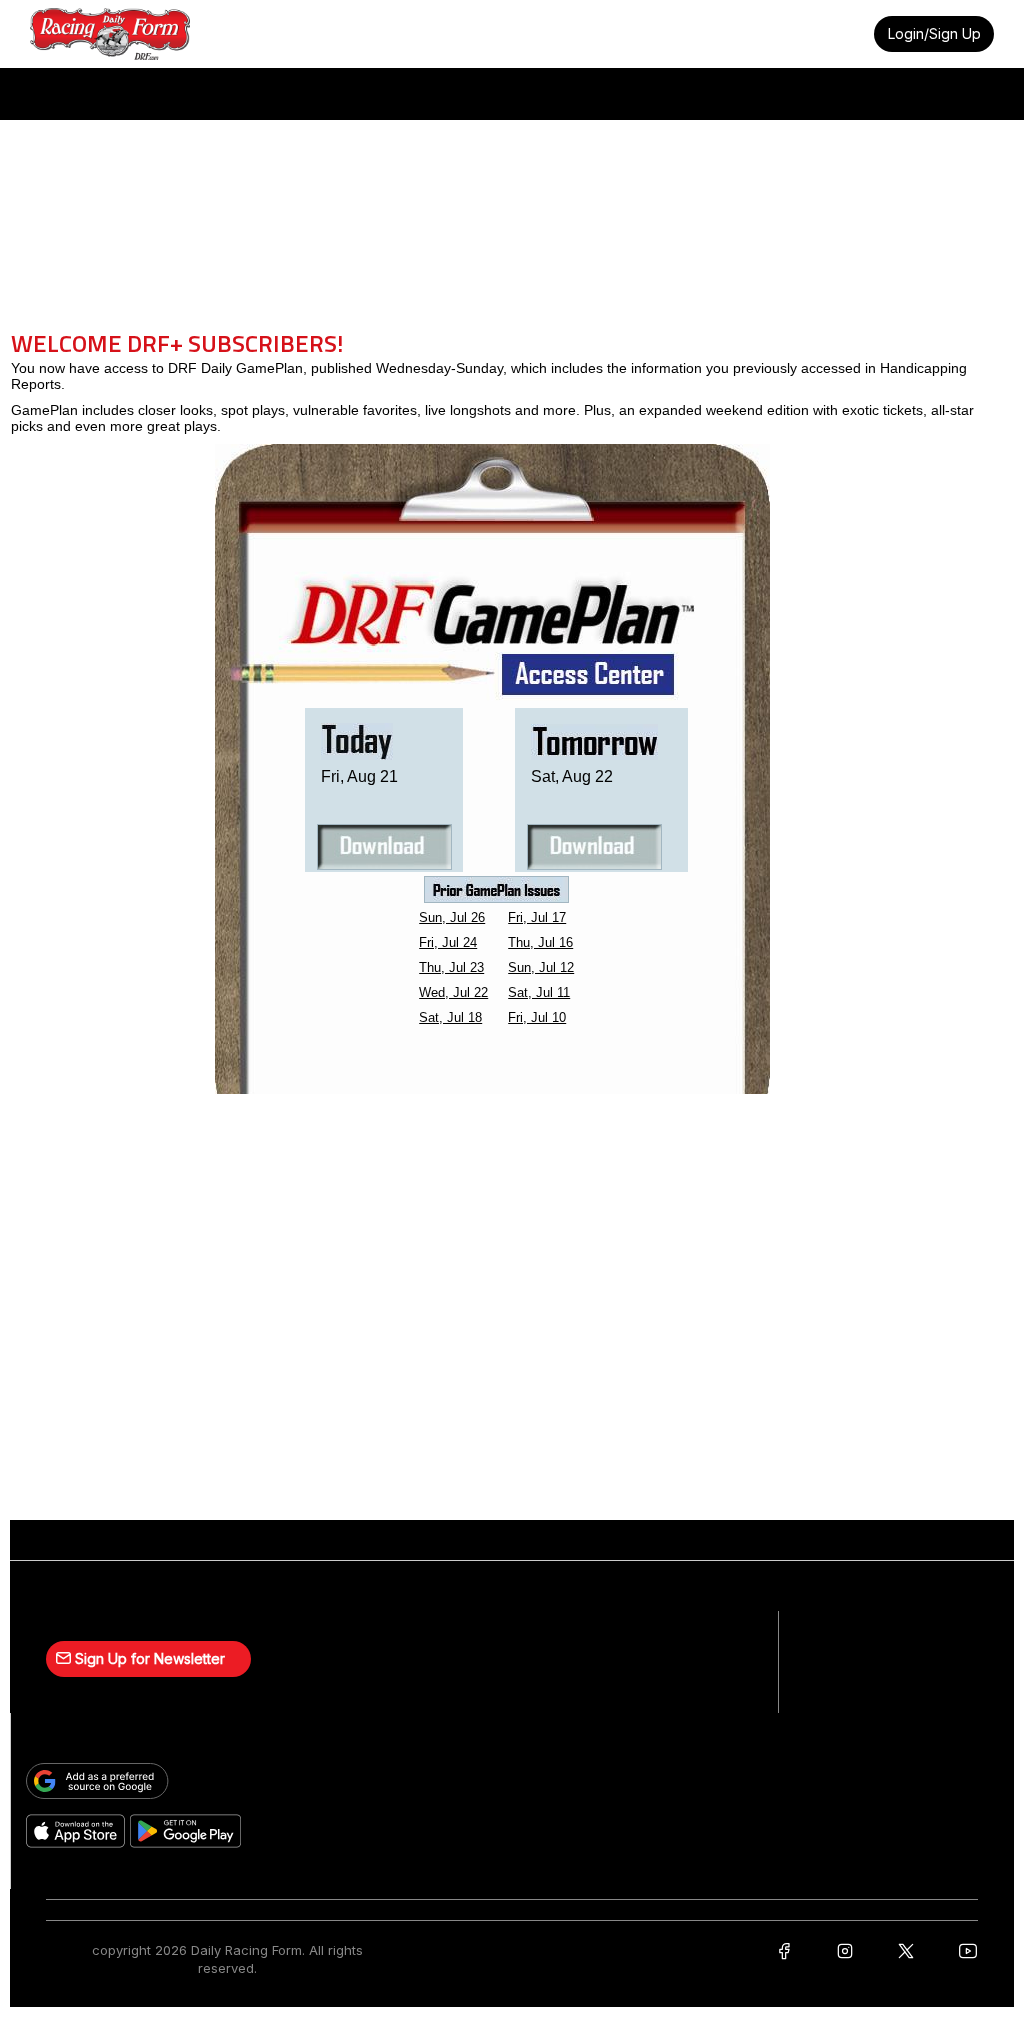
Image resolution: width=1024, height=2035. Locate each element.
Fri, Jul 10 (537, 1017)
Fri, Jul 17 (537, 917)
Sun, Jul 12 (541, 967)
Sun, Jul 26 (452, 917)
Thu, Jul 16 (540, 942)
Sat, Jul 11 (539, 992)
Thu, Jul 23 (451, 967)
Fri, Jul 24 (448, 942)
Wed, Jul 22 (453, 992)
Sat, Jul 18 (450, 1017)
